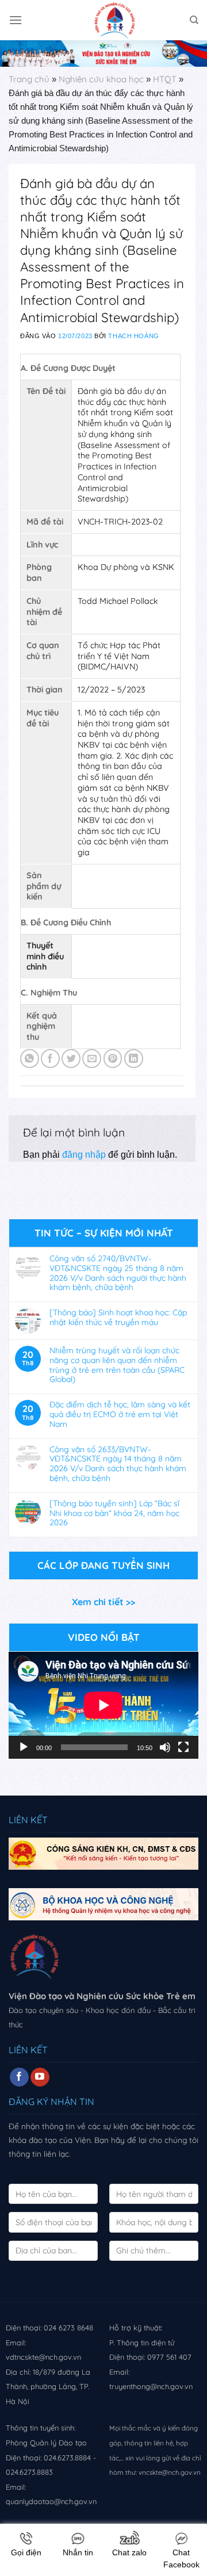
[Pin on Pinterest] (113, 1059)
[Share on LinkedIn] (134, 1059)
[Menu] (16, 20)
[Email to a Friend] (92, 1059)
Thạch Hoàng (133, 336)
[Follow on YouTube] (40, 2077)
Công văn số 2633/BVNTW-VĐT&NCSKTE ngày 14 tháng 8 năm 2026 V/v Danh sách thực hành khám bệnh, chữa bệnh (118, 1464)
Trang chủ (29, 79)
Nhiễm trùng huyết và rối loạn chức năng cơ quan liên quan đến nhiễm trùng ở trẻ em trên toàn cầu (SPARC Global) (117, 1365)
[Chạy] (24, 1747)
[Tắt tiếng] (165, 1747)
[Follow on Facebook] (19, 2077)
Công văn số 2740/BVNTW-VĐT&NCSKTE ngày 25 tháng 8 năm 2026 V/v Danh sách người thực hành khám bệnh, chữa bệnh (118, 1273)
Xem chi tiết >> (103, 1602)
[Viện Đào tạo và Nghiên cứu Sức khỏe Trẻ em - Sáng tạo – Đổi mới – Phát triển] (103, 20)
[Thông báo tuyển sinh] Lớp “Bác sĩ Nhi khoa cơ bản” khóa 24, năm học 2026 (114, 1513)
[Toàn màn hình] (183, 1747)
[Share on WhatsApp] (30, 1059)
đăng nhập (84, 1155)
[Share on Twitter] (71, 1059)
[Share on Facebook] (50, 1059)
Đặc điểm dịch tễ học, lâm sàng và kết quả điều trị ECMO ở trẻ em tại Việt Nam (120, 1414)
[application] (103, 1705)
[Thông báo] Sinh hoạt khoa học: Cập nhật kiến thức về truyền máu (118, 1318)
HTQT (165, 79)
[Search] (194, 20)
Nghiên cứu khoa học (101, 79)
